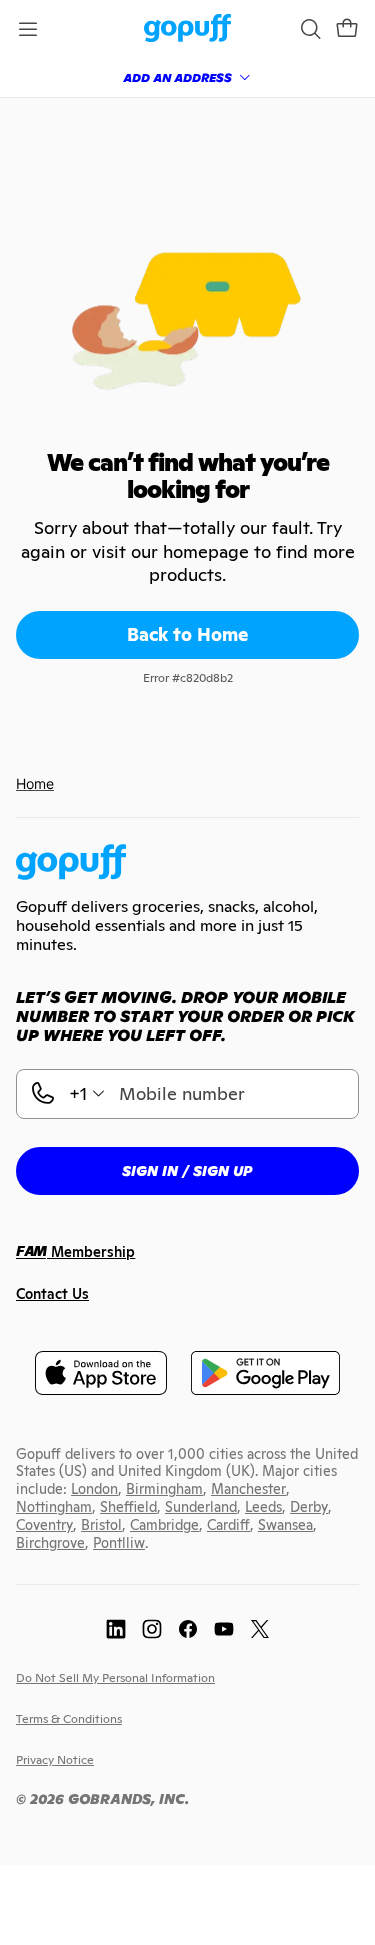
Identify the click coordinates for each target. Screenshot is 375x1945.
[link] (187, 29)
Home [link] (35, 783)
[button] (347, 29)
